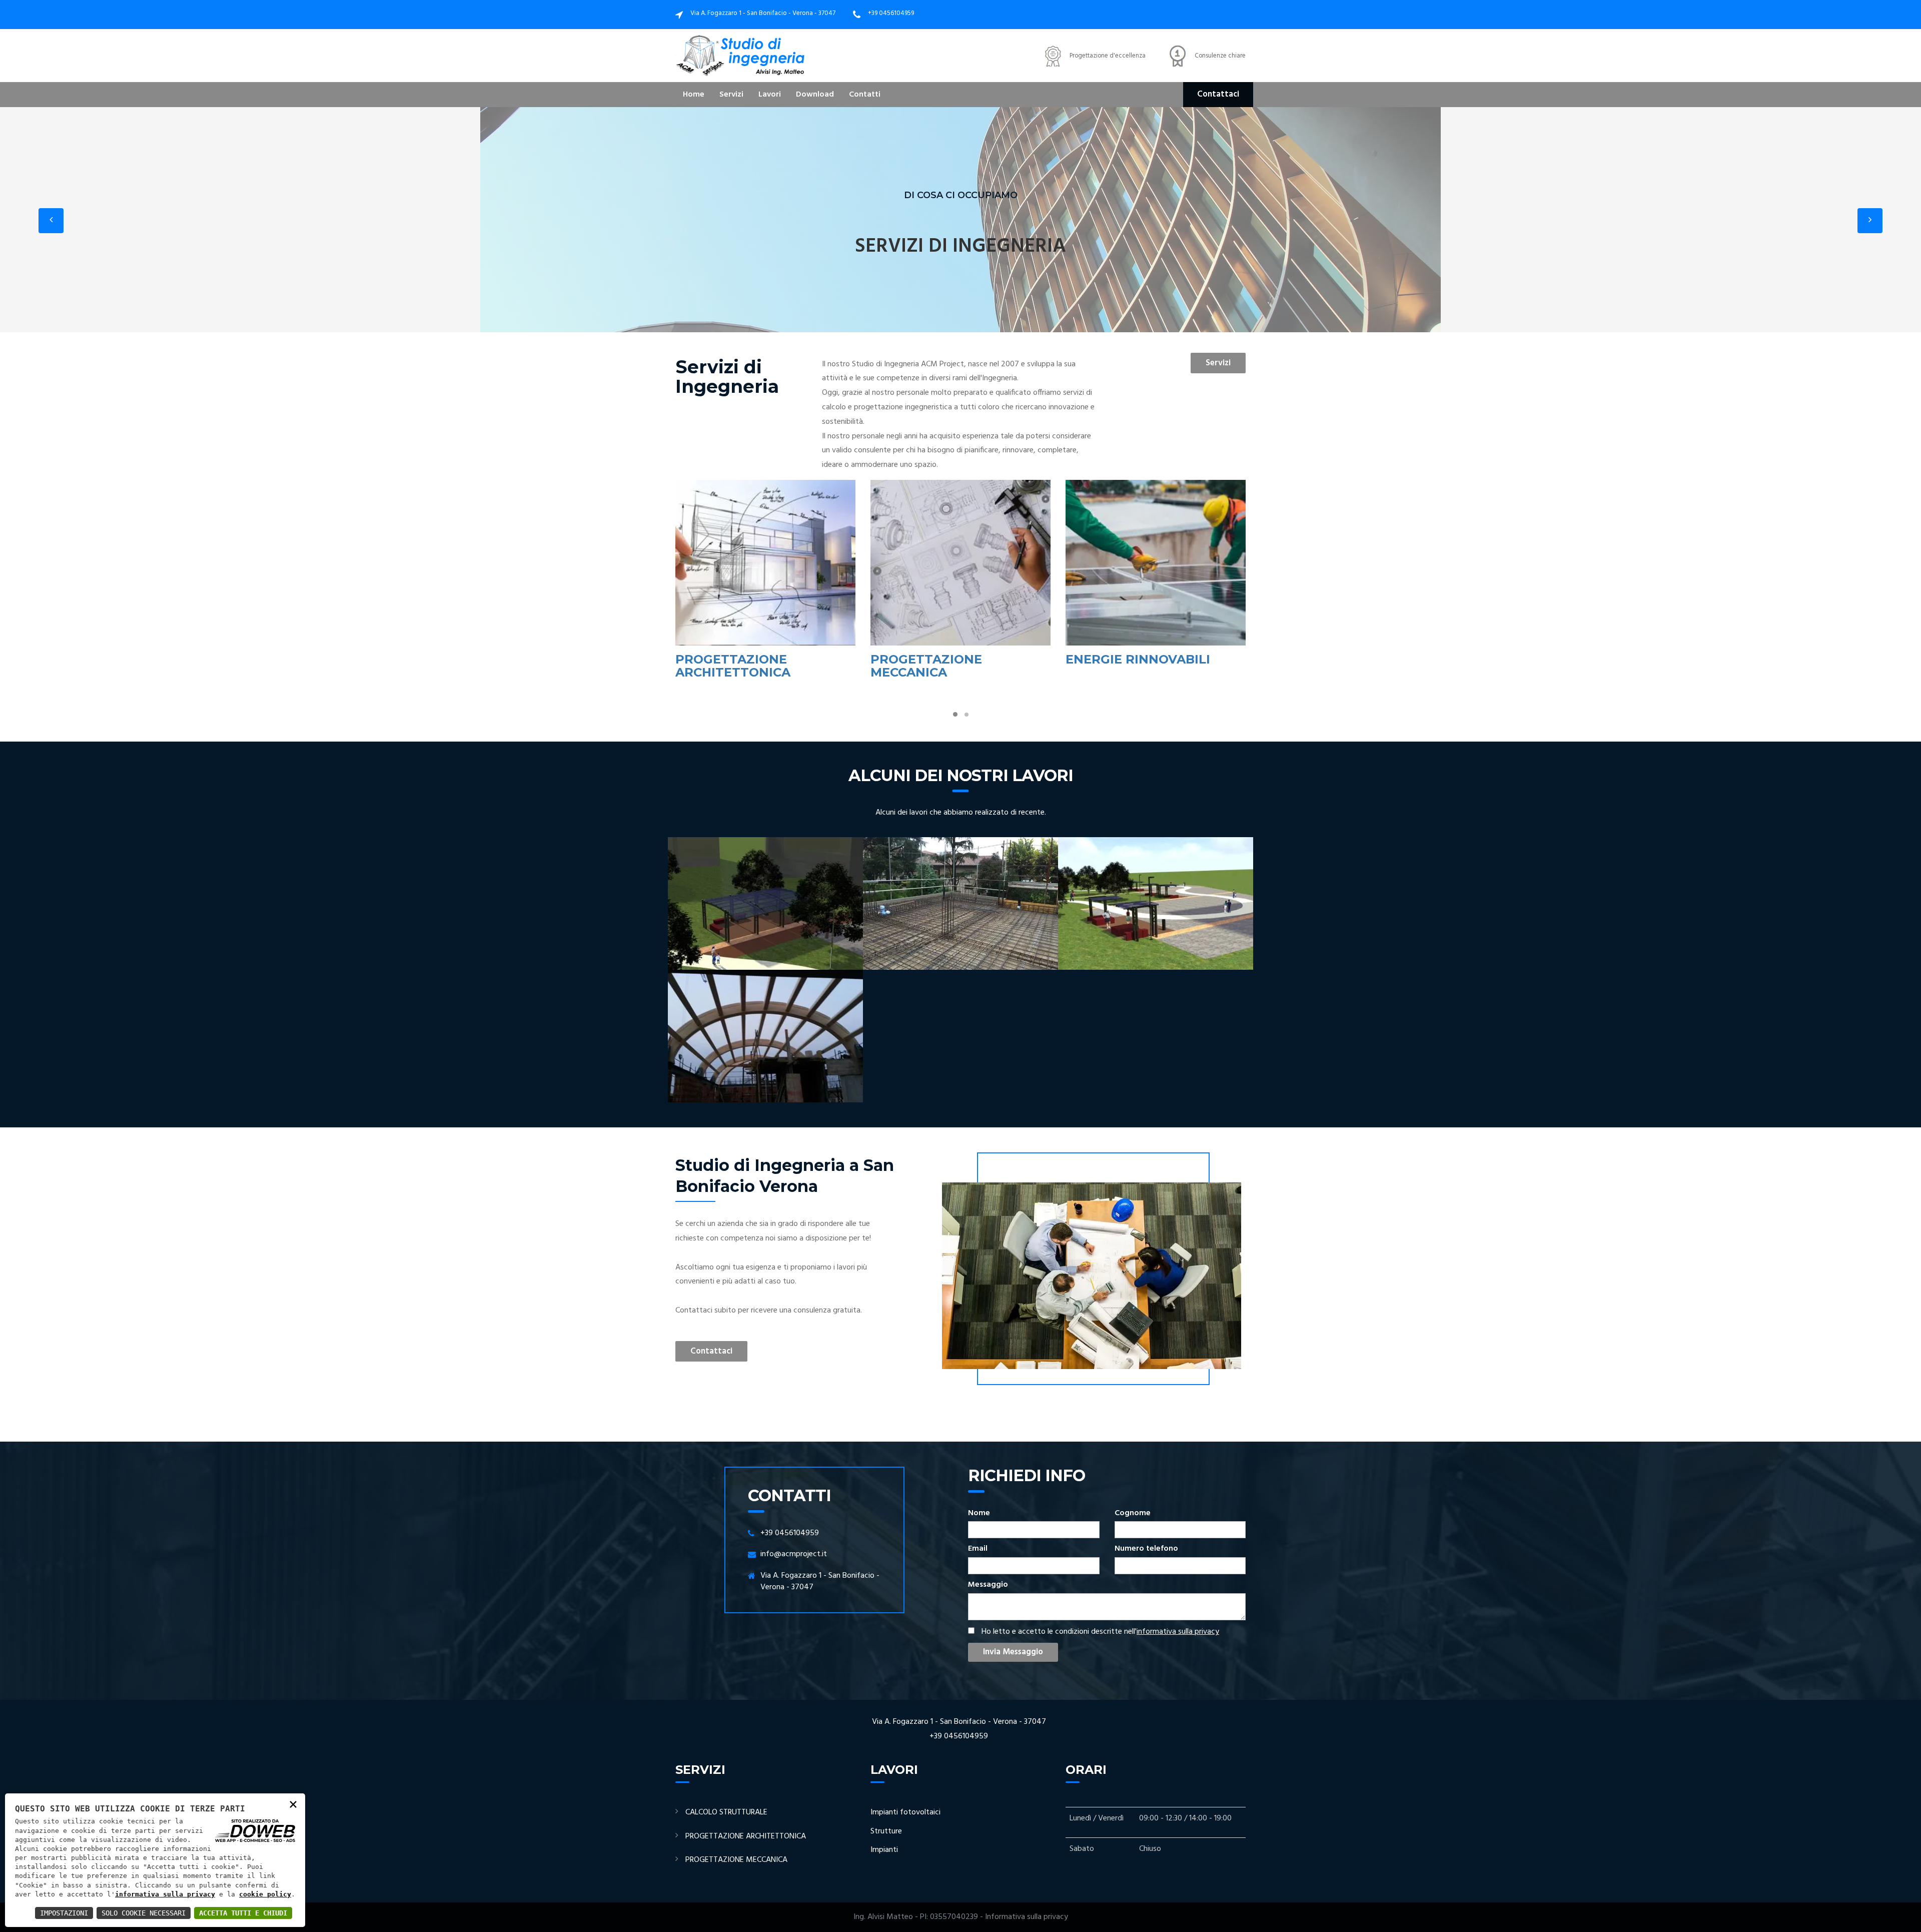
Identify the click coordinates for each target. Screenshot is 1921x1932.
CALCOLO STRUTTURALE (726, 1812)
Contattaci (1218, 94)
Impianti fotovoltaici (905, 1812)
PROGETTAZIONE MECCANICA (731, 666)
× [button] (293, 1804)
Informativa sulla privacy (1027, 1917)
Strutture (886, 1831)
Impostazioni (64, 1913)
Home (694, 95)
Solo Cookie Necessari (144, 1913)
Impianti (884, 1850)
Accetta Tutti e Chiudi (243, 1913)
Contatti (865, 95)
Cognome (1133, 1513)
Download (815, 95)
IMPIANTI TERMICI (1124, 659)
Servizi (731, 95)
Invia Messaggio (1013, 1652)
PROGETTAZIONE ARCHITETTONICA (746, 1836)
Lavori (770, 95)
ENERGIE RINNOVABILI (943, 659)
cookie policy (265, 1894)
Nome (979, 1513)
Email (978, 1549)
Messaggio (988, 1585)
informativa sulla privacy (1178, 1632)
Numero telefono (1146, 1549)
